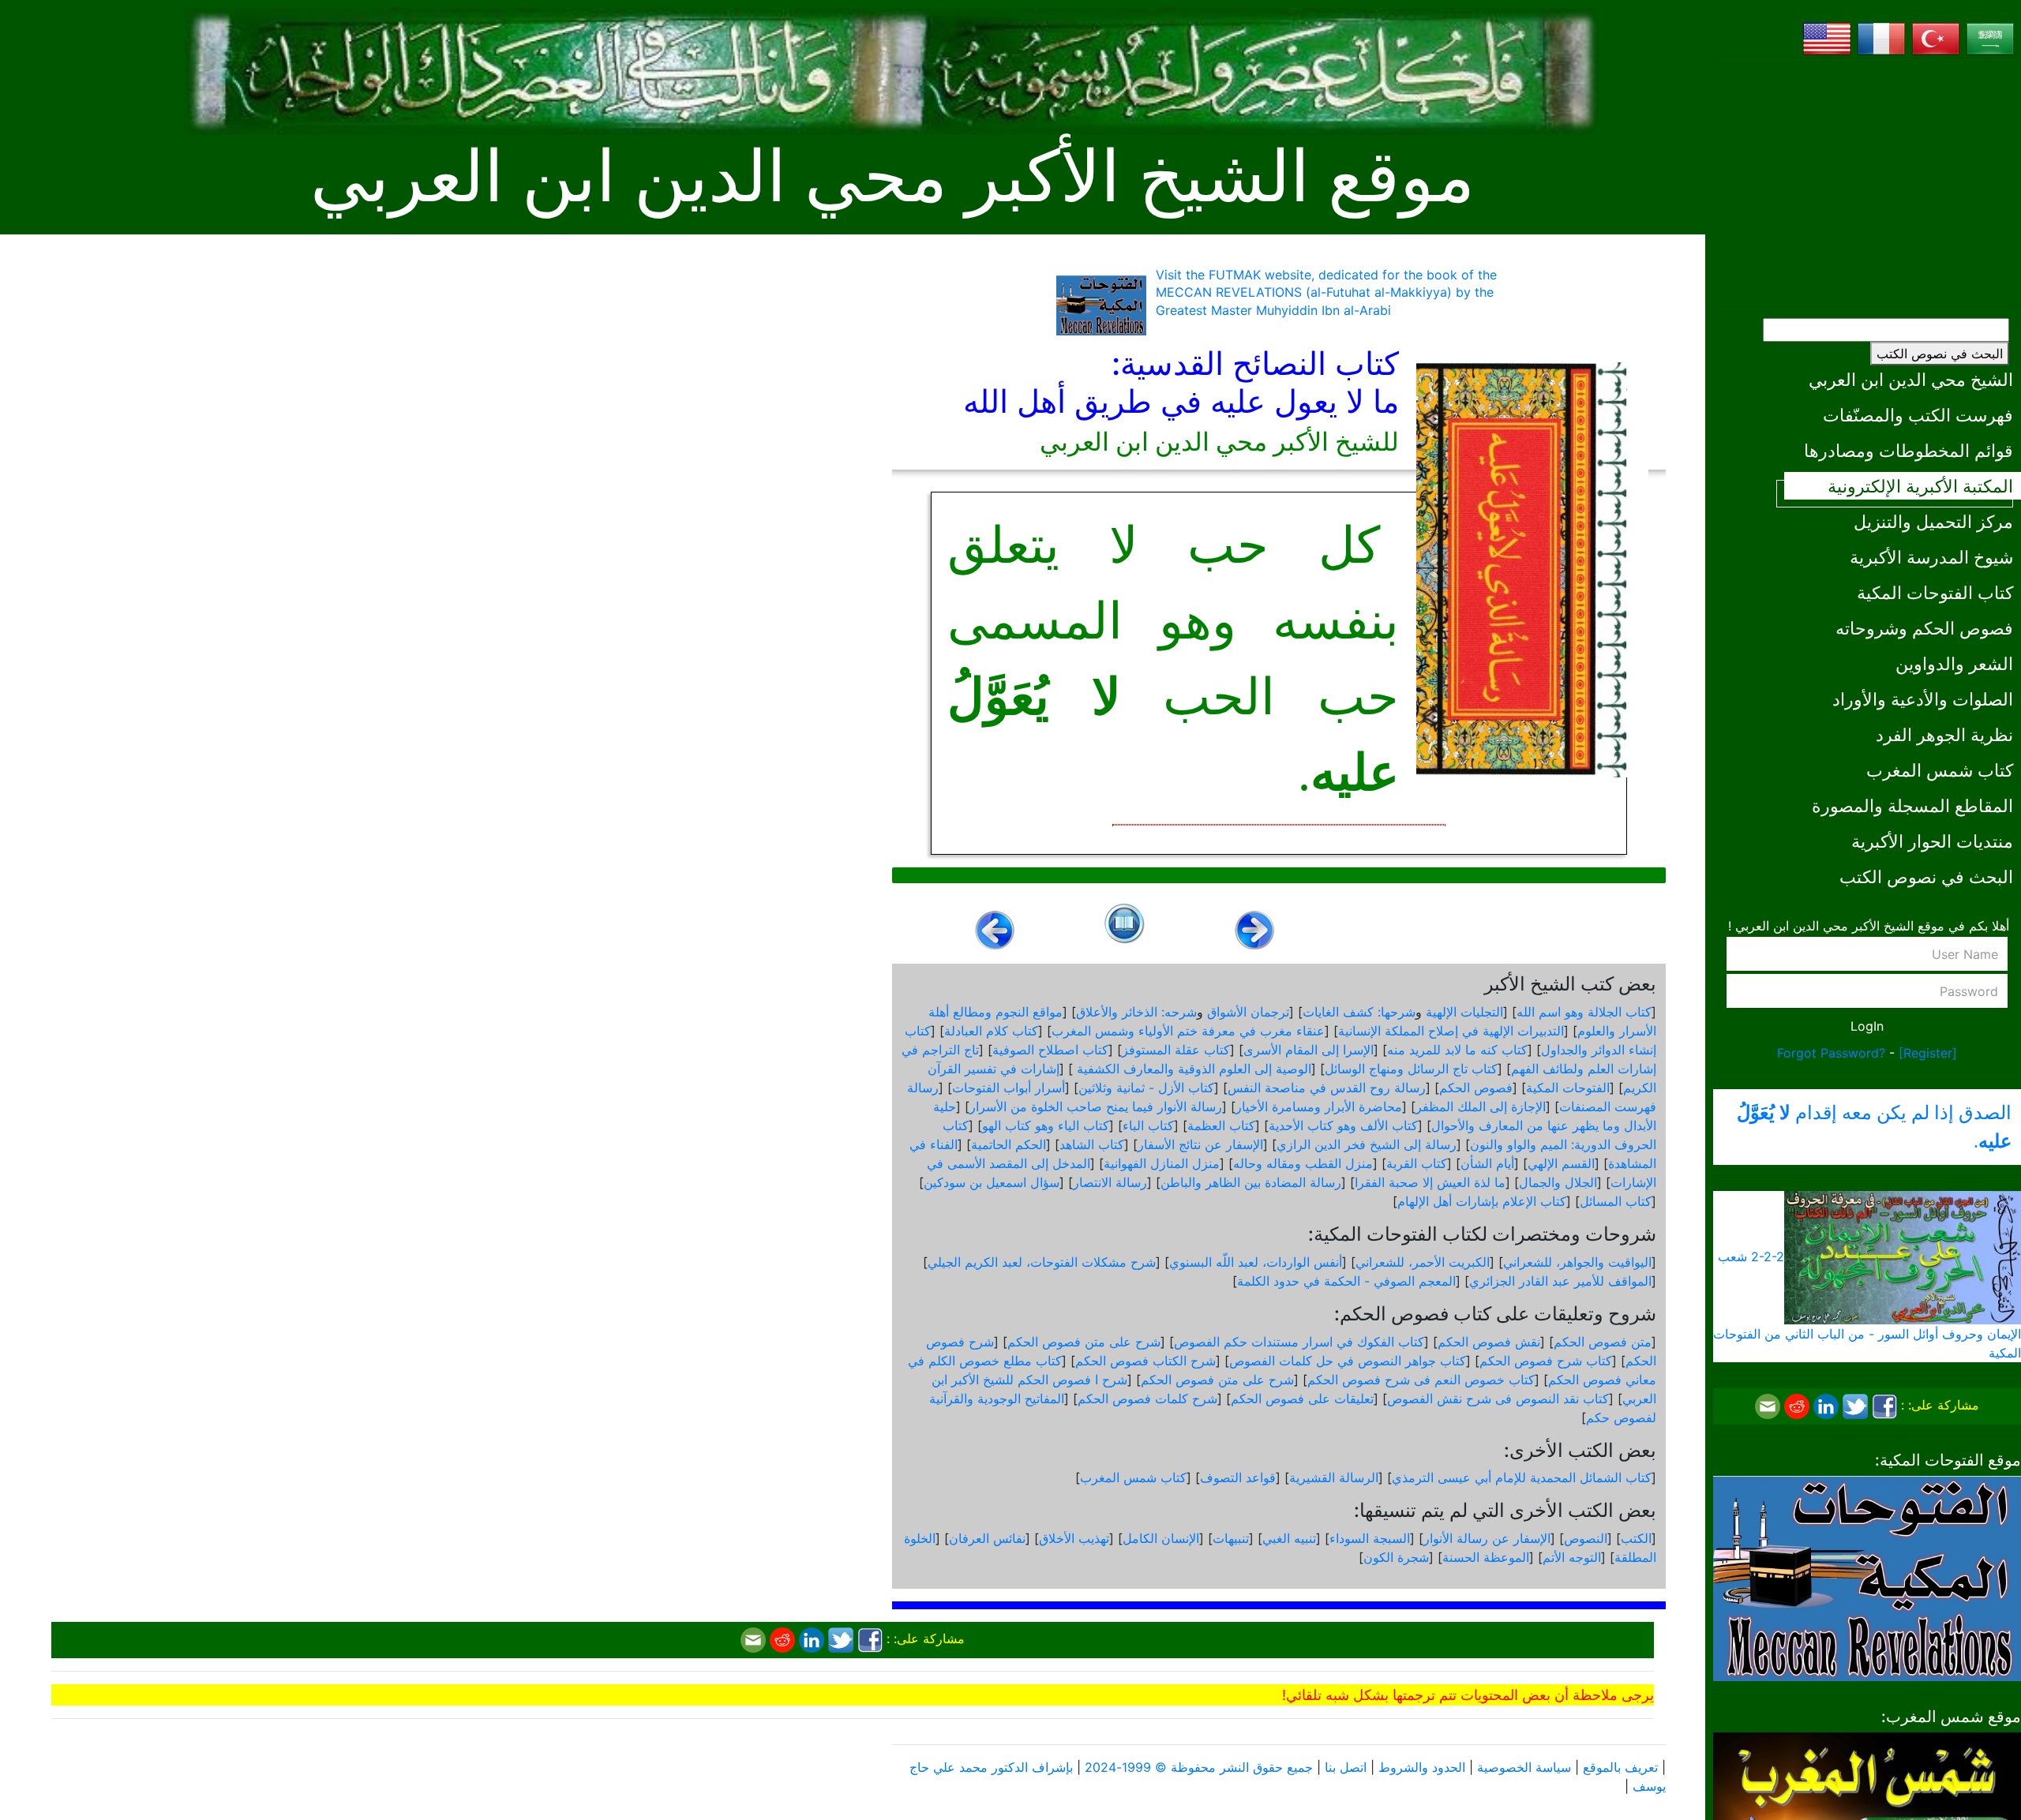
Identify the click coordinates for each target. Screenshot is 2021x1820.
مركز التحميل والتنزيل (1933, 521)
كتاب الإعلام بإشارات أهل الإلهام (1482, 1201)
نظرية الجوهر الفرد (1944, 734)
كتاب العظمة (1221, 1125)
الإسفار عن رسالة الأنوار (1487, 1538)
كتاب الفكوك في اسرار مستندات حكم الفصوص (1299, 1342)
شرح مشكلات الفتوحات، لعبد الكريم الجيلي (1042, 1262)
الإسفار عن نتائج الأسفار (1200, 1144)
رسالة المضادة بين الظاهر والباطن (1251, 1182)
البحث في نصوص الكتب (1940, 354)
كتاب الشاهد (1092, 1144)
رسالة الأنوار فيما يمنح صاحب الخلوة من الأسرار (1096, 1107)
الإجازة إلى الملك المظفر (1481, 1107)
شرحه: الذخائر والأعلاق (1136, 1012)
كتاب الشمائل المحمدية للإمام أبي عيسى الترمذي (1522, 1477)
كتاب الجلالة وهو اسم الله (1584, 1012)
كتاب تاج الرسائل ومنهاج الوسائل (1411, 1069)
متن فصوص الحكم (1603, 1342)
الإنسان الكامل (1161, 1538)
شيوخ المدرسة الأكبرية (1931, 557)
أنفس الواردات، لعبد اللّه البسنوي (1256, 1262)
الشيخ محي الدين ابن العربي (1911, 379)
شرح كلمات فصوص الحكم (1147, 1399)
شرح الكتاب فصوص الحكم (1145, 1361)
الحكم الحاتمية (1009, 1144)
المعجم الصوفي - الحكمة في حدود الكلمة (1346, 1281)
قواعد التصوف (1238, 1477)
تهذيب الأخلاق (1074, 1538)
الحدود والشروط (1422, 1767)
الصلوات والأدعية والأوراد (1923, 699)
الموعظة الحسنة (1486, 1557)
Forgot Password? (1831, 1053)
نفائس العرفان (987, 1538)
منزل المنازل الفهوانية (1162, 1163)
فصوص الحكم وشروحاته (1924, 628)
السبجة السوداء (1370, 1538)
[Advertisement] (1867, 182)
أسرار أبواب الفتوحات (1009, 1088)
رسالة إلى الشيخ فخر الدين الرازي (1367, 1144)
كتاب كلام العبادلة (991, 1031)
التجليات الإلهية (1464, 1012)
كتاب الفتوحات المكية (1935, 592)
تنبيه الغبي (1289, 1538)
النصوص (1586, 1538)
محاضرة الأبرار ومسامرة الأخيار (1319, 1107)
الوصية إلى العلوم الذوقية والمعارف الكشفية (1192, 1069)
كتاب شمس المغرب (1940, 770)
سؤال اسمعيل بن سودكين (992, 1182)
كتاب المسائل (1616, 1201)
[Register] (1928, 1053)
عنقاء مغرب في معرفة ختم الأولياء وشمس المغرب (1188, 1031)
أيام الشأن (1487, 1163)
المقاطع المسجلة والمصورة (1912, 805)
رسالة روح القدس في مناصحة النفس (1327, 1088)
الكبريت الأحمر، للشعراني (1423, 1262)
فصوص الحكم (1476, 1088)
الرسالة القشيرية (1334, 1477)
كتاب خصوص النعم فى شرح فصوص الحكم (1421, 1380)
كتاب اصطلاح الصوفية (1050, 1050)
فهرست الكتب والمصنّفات (1918, 415)
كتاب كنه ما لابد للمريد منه (1457, 1050)
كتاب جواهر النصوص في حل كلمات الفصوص (1348, 1361)
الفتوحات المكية (1568, 1088)
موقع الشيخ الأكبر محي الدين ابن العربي (892, 177)
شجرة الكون (1396, 1557)
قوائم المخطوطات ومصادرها (1909, 450)
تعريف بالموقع (1620, 1767)
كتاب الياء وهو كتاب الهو (1046, 1125)
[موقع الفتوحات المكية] (1867, 1577)
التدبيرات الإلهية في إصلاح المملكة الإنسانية (1451, 1031)
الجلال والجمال (1558, 1182)
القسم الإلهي (1561, 1163)
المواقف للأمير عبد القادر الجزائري (1560, 1281)
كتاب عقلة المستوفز (1176, 1050)
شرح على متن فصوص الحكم (1084, 1342)
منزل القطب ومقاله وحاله (1303, 1163)
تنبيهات (1231, 1538)
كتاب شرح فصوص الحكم (1546, 1361)
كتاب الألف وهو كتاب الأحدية (1343, 1125)
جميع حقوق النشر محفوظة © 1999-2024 (1199, 1767)
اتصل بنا (1346, 1767)
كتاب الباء (1148, 1125)
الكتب (1636, 1538)
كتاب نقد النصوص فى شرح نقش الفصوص (1498, 1399)
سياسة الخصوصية (1524, 1767)
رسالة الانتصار (1110, 1182)
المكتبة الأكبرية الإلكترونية (1920, 486)
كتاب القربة (1417, 1163)
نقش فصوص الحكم (1489, 1342)
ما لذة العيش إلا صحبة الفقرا (1430, 1182)
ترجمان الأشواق (1248, 1012)
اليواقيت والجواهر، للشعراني (1577, 1262)
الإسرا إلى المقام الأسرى (1309, 1050)
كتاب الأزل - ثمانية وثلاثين (1146, 1088)
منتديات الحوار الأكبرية (1932, 841)
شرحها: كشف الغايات (1359, 1012)
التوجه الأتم (1572, 1557)
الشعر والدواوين (1954, 663)
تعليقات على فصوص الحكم (1302, 1399)
